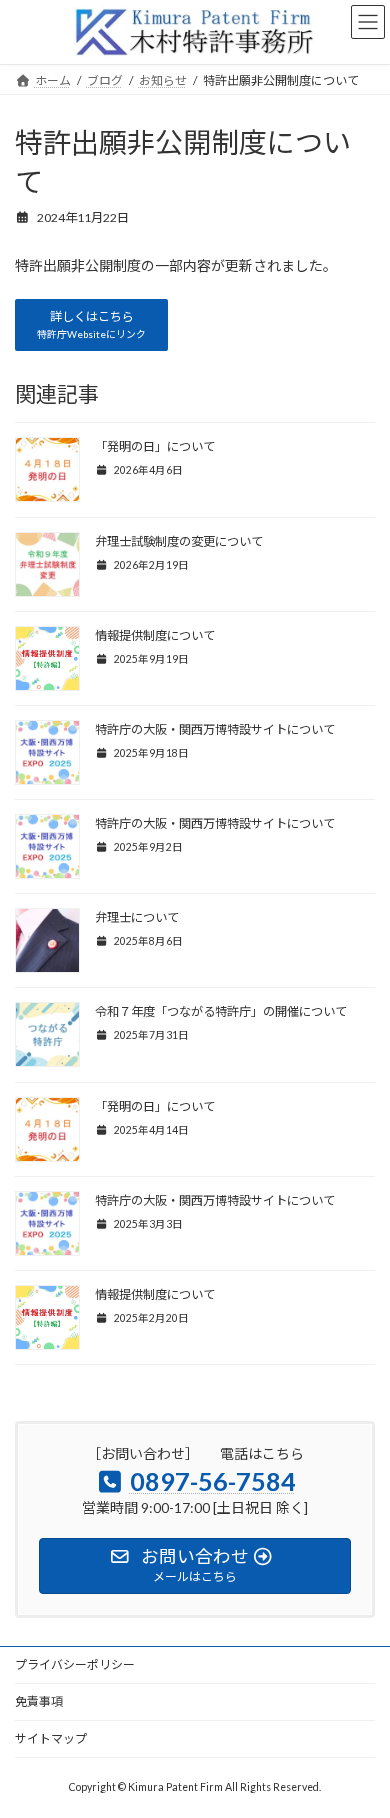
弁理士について (137, 917)
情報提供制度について (155, 635)
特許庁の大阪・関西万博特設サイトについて (215, 729)
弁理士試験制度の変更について (179, 541)
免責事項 (39, 1701)
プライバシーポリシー (75, 1664)
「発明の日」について (155, 446)
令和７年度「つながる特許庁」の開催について (221, 1011)
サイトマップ (51, 1738)
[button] (91, 325)
